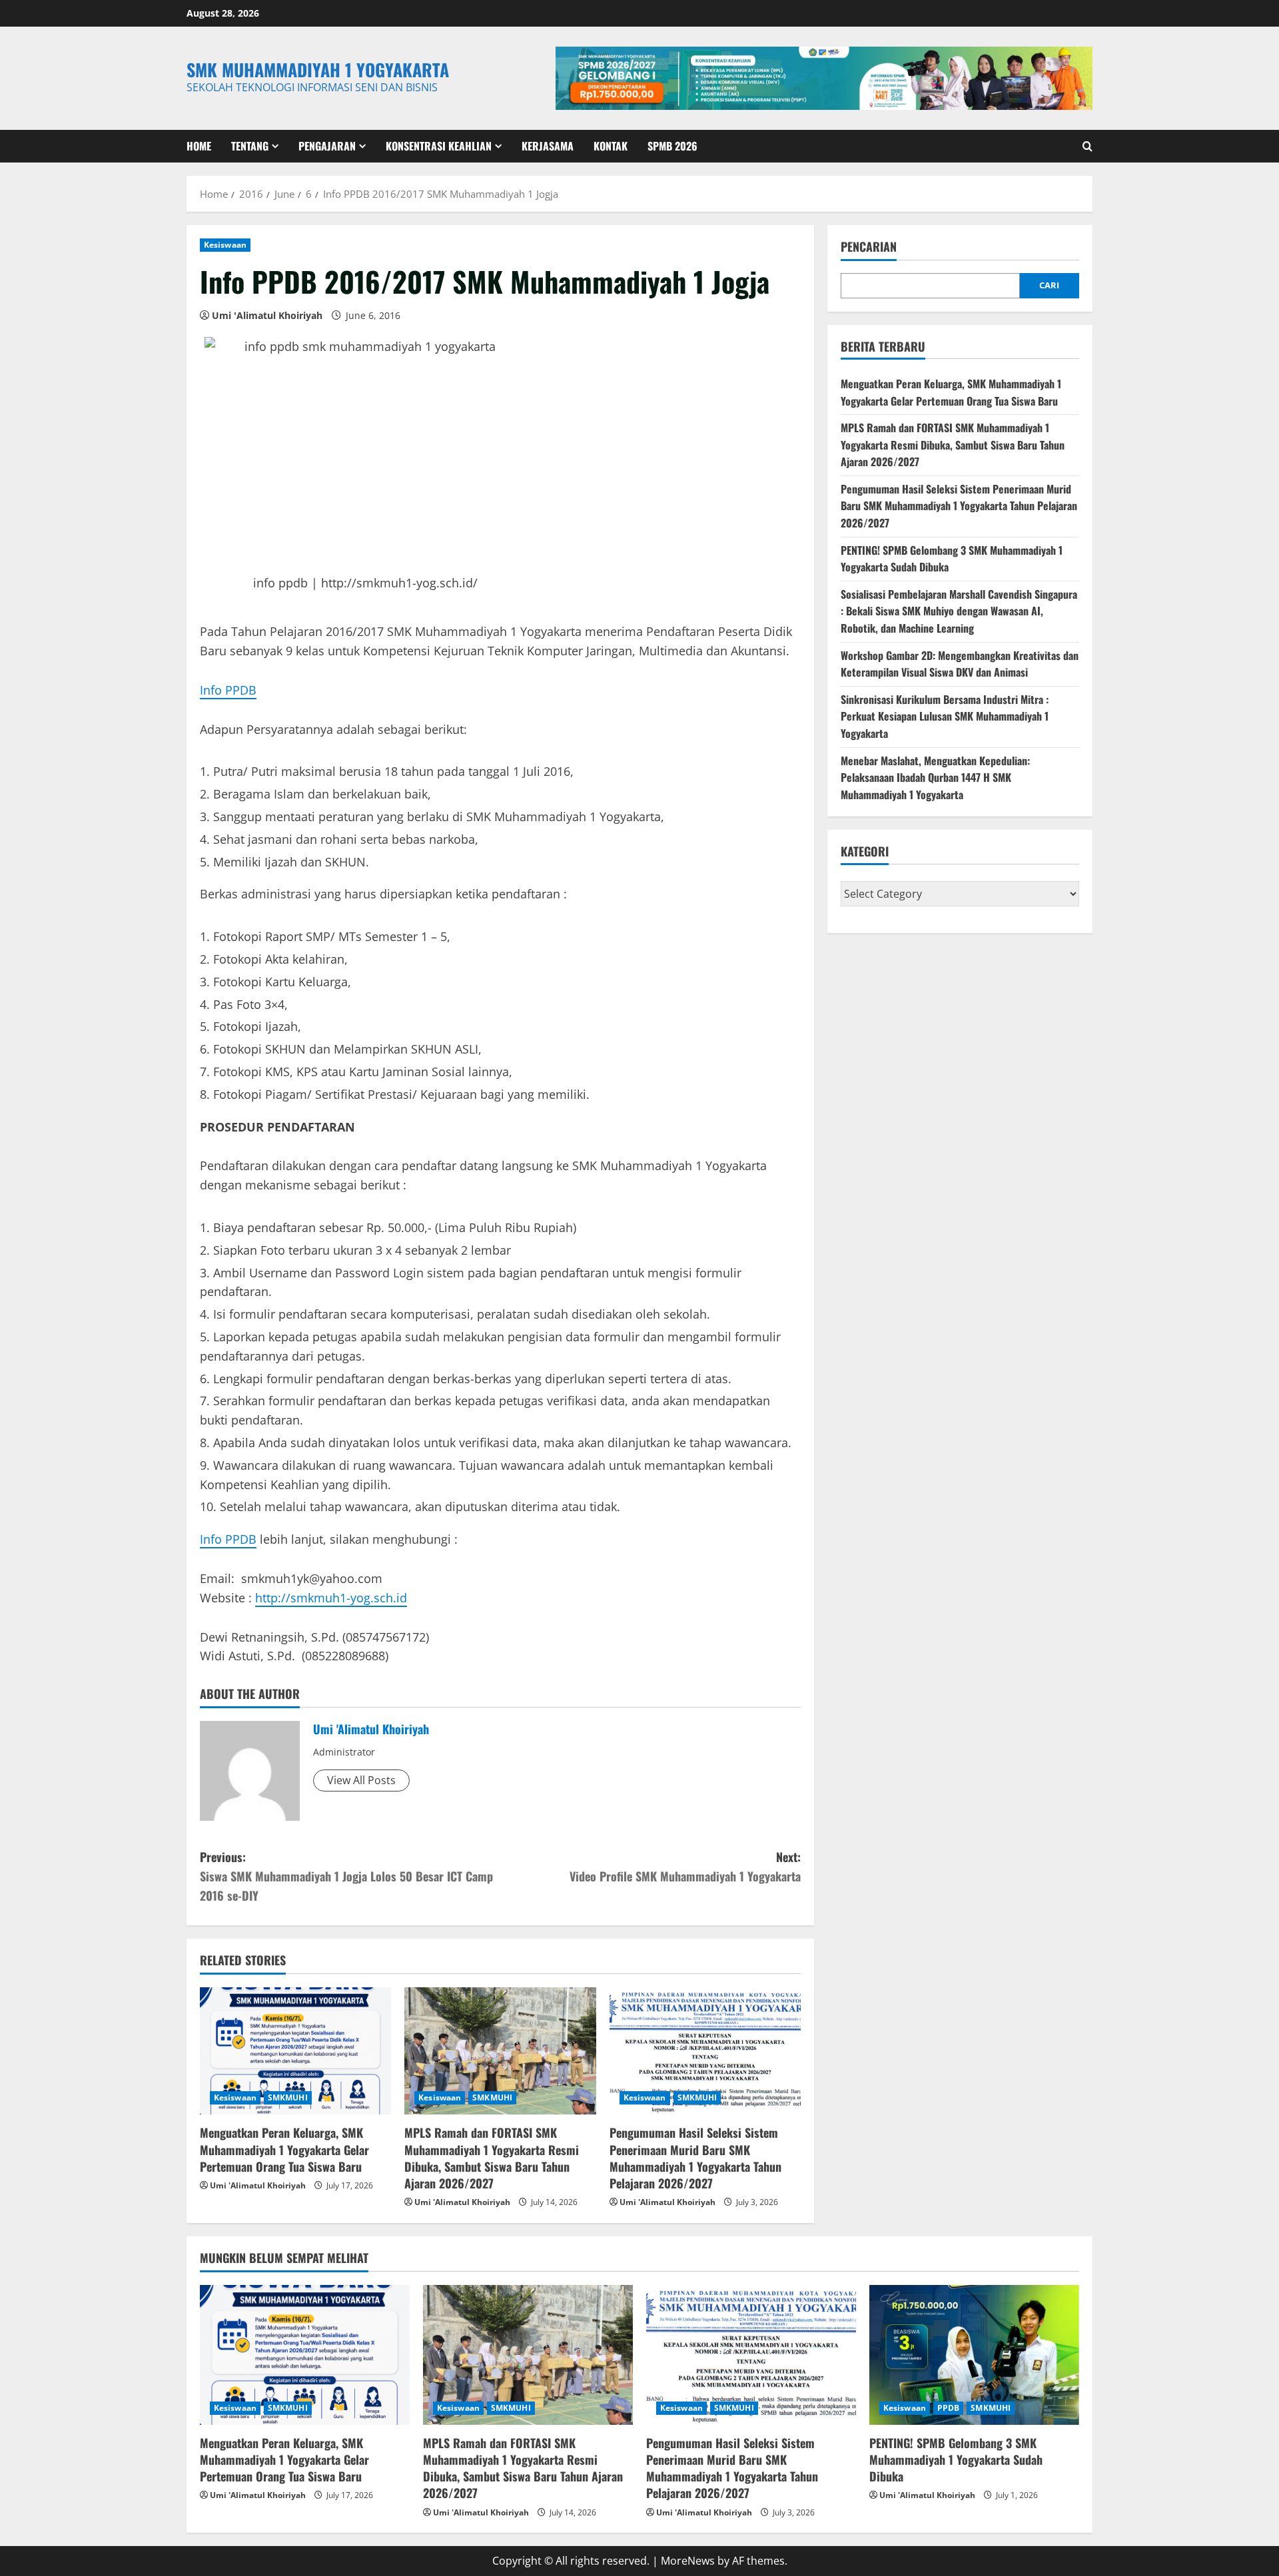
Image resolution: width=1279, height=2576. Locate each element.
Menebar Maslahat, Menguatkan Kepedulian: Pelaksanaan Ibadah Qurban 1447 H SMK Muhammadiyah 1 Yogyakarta (935, 778)
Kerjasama (548, 146)
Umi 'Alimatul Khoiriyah (267, 315)
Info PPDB (228, 690)
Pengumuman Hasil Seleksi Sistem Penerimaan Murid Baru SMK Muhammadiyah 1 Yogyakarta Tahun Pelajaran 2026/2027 (695, 2158)
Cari (1049, 286)
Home (199, 146)
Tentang (250, 146)
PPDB (948, 2408)
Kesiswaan (225, 245)
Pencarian (869, 247)
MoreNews (688, 2561)
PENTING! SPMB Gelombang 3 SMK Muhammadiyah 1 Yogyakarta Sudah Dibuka (956, 2459)
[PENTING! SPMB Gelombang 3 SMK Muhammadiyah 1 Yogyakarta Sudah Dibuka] (974, 2355)
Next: (685, 1866)
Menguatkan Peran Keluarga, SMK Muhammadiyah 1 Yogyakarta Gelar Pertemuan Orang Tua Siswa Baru (284, 2149)
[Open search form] (1087, 146)
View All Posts (361, 1780)
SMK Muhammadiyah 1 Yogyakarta (318, 70)
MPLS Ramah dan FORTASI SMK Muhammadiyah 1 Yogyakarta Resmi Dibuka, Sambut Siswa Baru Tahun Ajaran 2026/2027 (492, 2158)
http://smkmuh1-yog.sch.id (331, 1598)
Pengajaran (327, 146)
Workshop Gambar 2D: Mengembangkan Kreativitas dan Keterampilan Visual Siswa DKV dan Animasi (960, 664)
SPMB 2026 (672, 146)
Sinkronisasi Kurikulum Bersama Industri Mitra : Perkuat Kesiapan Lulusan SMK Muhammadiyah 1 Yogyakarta (945, 717)
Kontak (611, 146)
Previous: (346, 1876)
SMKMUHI (288, 2097)
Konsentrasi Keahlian (439, 146)
